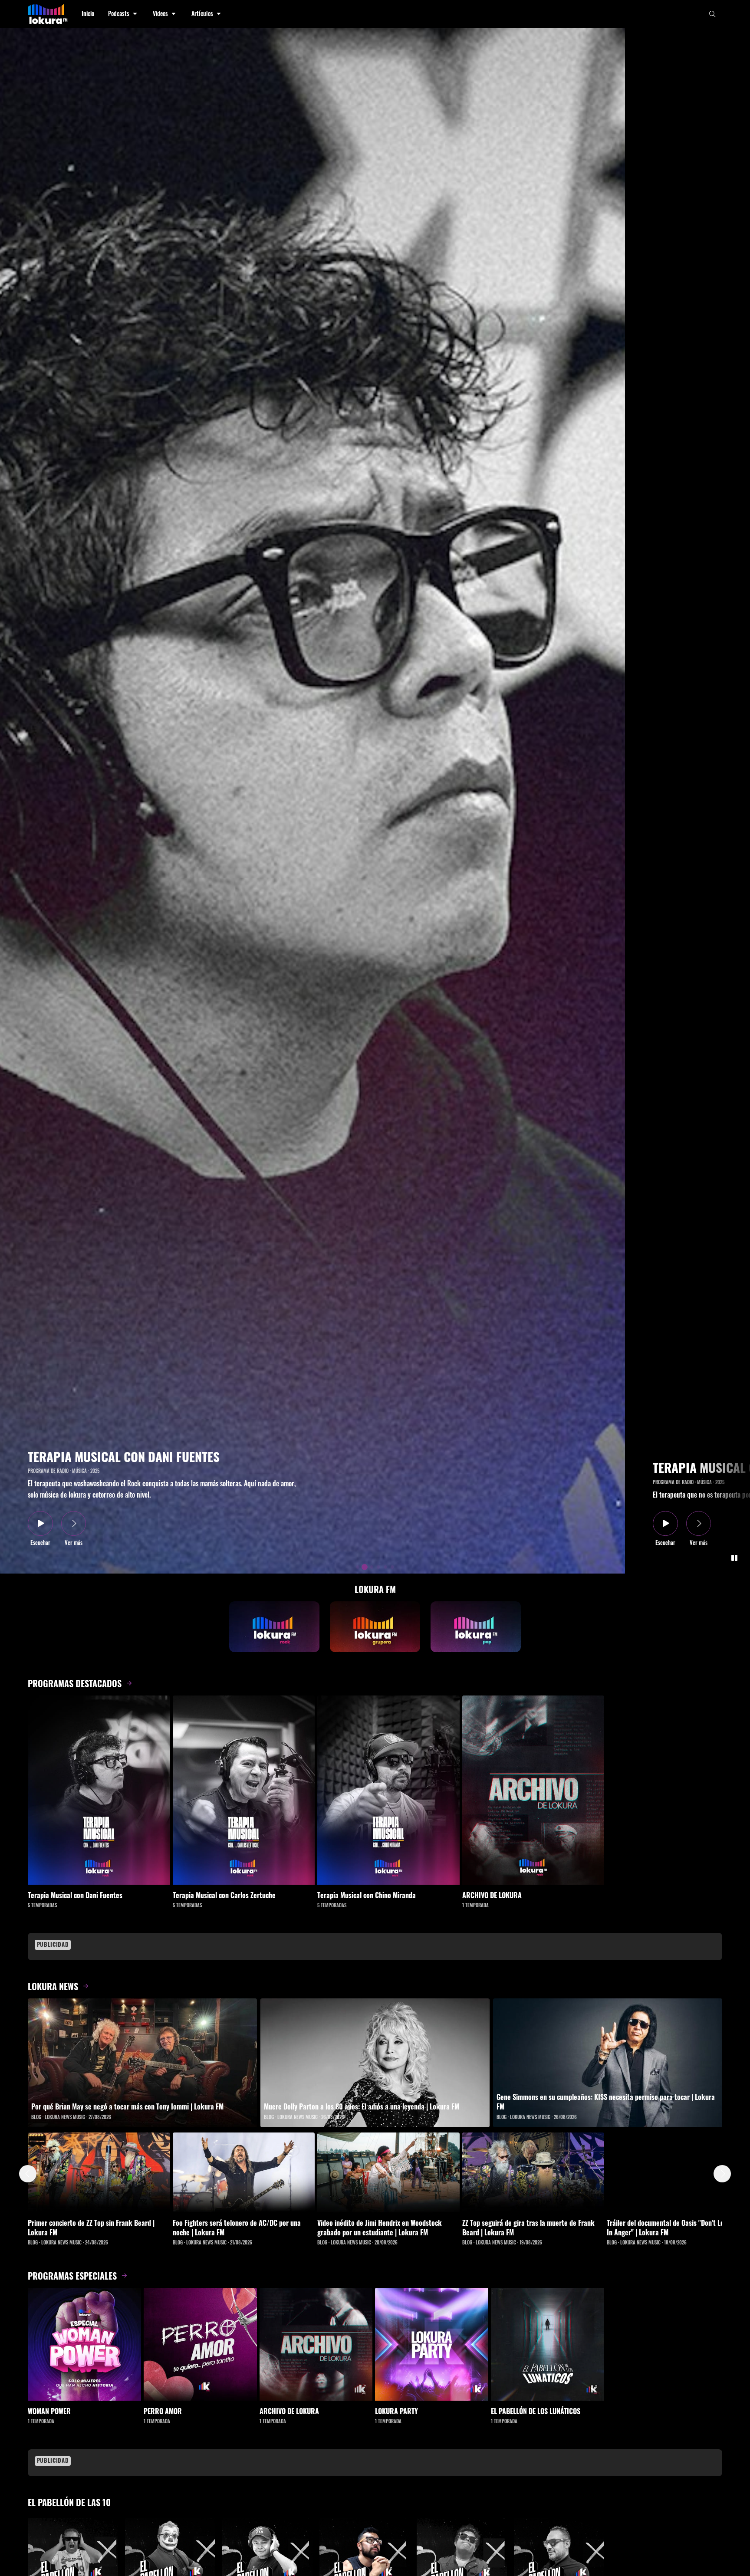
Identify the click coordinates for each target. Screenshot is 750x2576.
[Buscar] (712, 14)
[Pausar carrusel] (734, 1558)
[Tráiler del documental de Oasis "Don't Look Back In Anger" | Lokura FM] (678, 2172)
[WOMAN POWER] (84, 2344)
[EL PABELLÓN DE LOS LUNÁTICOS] (548, 2344)
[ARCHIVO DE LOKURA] (533, 1790)
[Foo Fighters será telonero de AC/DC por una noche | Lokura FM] (244, 2172)
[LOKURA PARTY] (432, 2344)
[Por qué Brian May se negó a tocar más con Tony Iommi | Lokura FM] (142, 2063)
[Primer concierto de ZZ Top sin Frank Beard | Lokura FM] (99, 2172)
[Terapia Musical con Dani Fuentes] (99, 1790)
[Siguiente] (722, 2174)
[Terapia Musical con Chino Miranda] (388, 1790)
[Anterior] (28, 2174)
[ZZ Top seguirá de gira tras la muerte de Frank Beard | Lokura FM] (533, 2172)
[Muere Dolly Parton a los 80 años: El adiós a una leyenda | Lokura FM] (375, 2063)
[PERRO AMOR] (200, 2344)
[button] (123, 14)
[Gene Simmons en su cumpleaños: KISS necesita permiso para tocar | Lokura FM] (608, 2063)
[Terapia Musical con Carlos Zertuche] (244, 1790)
